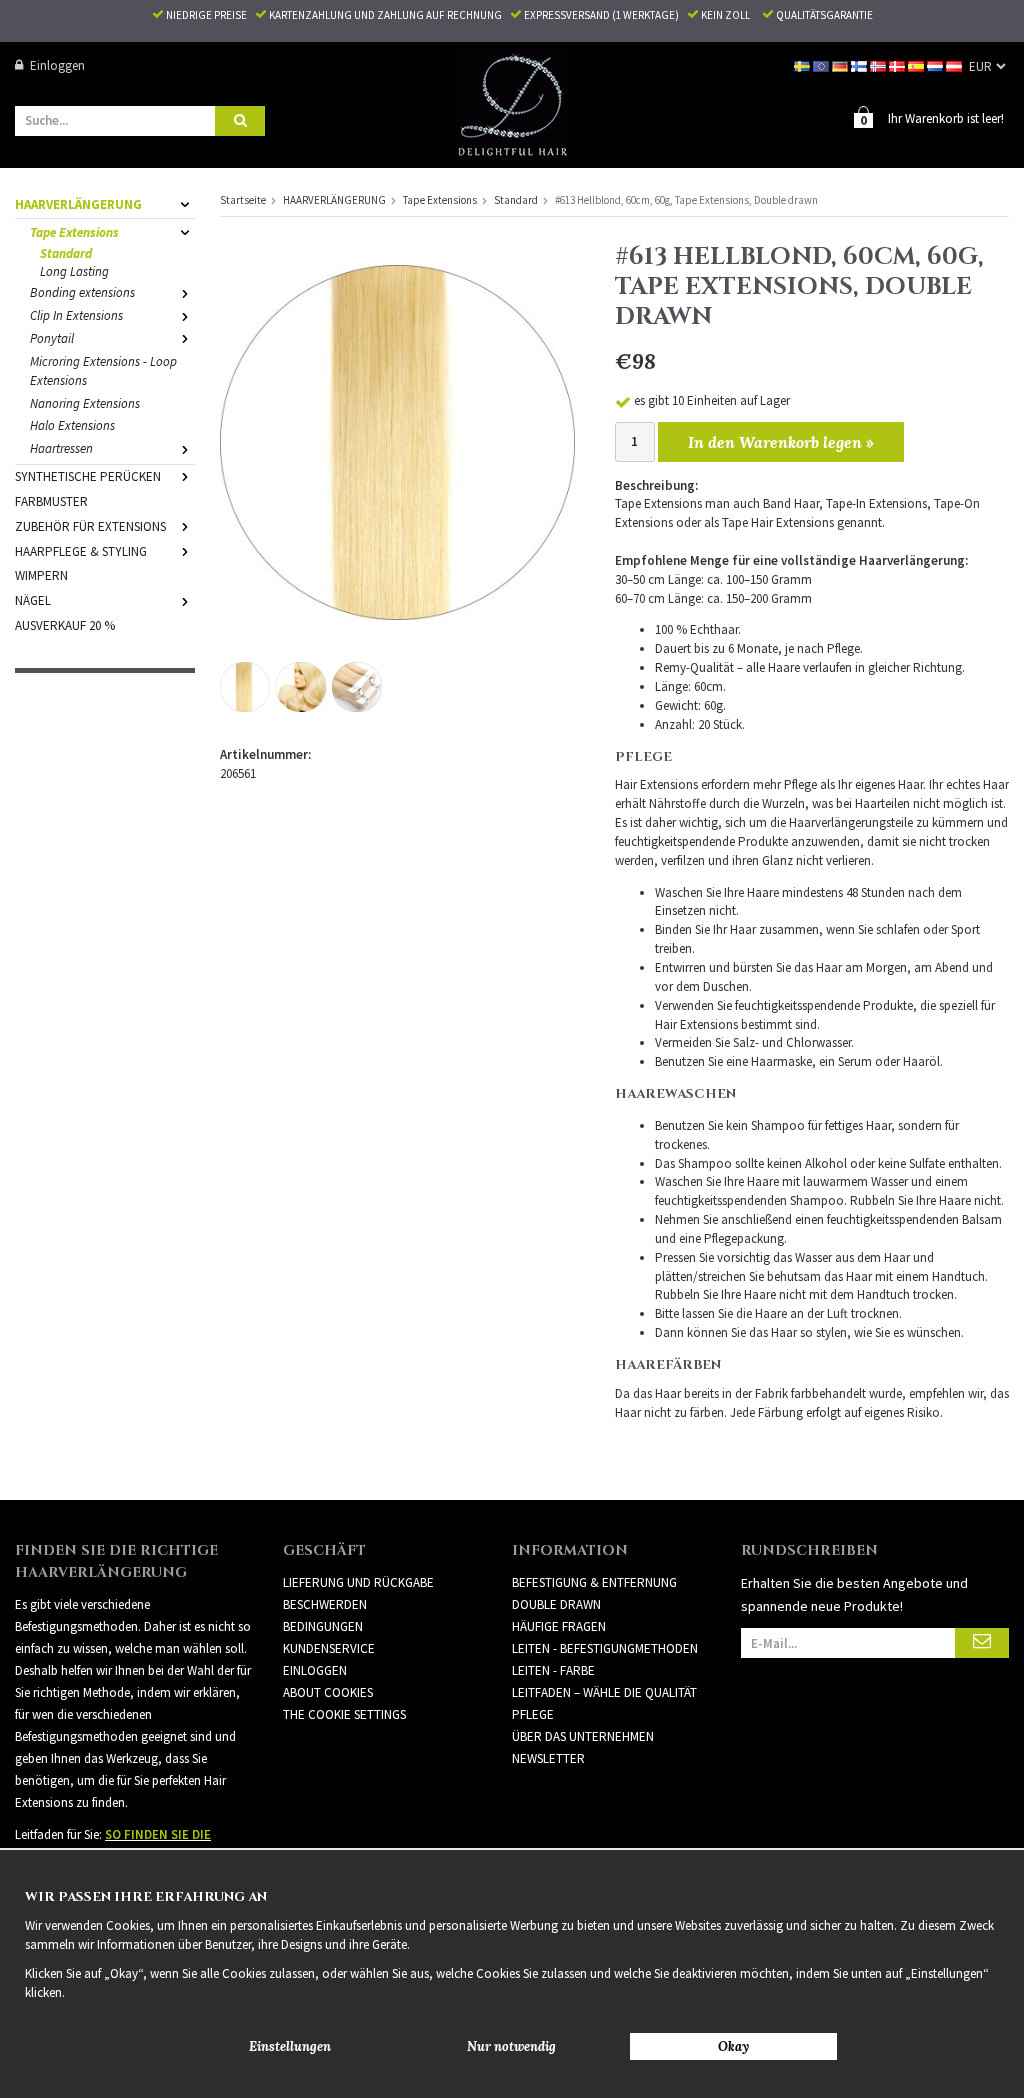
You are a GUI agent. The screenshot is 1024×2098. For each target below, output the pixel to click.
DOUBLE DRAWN (556, 1604)
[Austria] (955, 65)
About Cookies (328, 1692)
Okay (733, 2046)
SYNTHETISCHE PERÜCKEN (88, 476)
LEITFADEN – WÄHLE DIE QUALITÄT (604, 1692)
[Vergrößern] (397, 441)
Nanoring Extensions (85, 403)
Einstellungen (290, 2046)
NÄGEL (33, 600)
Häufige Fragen (559, 1626)
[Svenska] (803, 65)
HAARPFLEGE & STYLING (81, 551)
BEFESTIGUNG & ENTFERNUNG (594, 1582)
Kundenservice (329, 1648)
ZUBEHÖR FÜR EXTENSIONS (90, 526)
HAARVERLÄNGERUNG (78, 204)
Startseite (243, 200)
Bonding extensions (82, 292)
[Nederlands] (936, 65)
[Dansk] (898, 65)
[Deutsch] (841, 65)
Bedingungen (323, 1626)
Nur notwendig (511, 2046)
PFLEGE (533, 1714)
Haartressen (61, 448)
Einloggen (57, 65)
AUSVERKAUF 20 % (65, 625)
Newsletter (548, 1758)
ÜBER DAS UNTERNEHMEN (583, 1736)
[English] (822, 65)
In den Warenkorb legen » (781, 442)
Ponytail (52, 338)
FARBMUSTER (51, 501)
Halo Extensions (72, 425)
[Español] (917, 65)
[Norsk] (879, 65)
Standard (66, 253)
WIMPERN (41, 575)
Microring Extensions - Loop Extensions (103, 371)
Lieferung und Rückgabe (358, 1582)
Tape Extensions (74, 232)
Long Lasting (74, 271)
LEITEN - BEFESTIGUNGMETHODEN (605, 1648)
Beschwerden (325, 1604)
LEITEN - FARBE (553, 1670)
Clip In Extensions (76, 315)
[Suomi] (860, 65)
